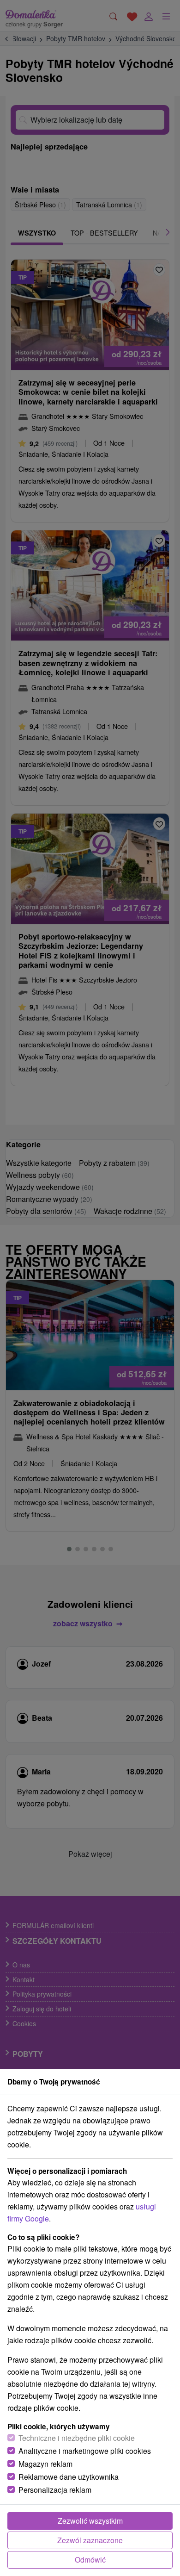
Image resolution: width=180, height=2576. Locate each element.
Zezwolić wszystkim (90, 2521)
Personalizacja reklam (55, 2490)
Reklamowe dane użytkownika (69, 2477)
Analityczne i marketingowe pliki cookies (85, 2451)
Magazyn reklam (45, 2464)
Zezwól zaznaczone (90, 2540)
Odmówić (90, 2560)
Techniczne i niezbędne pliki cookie (77, 2438)
